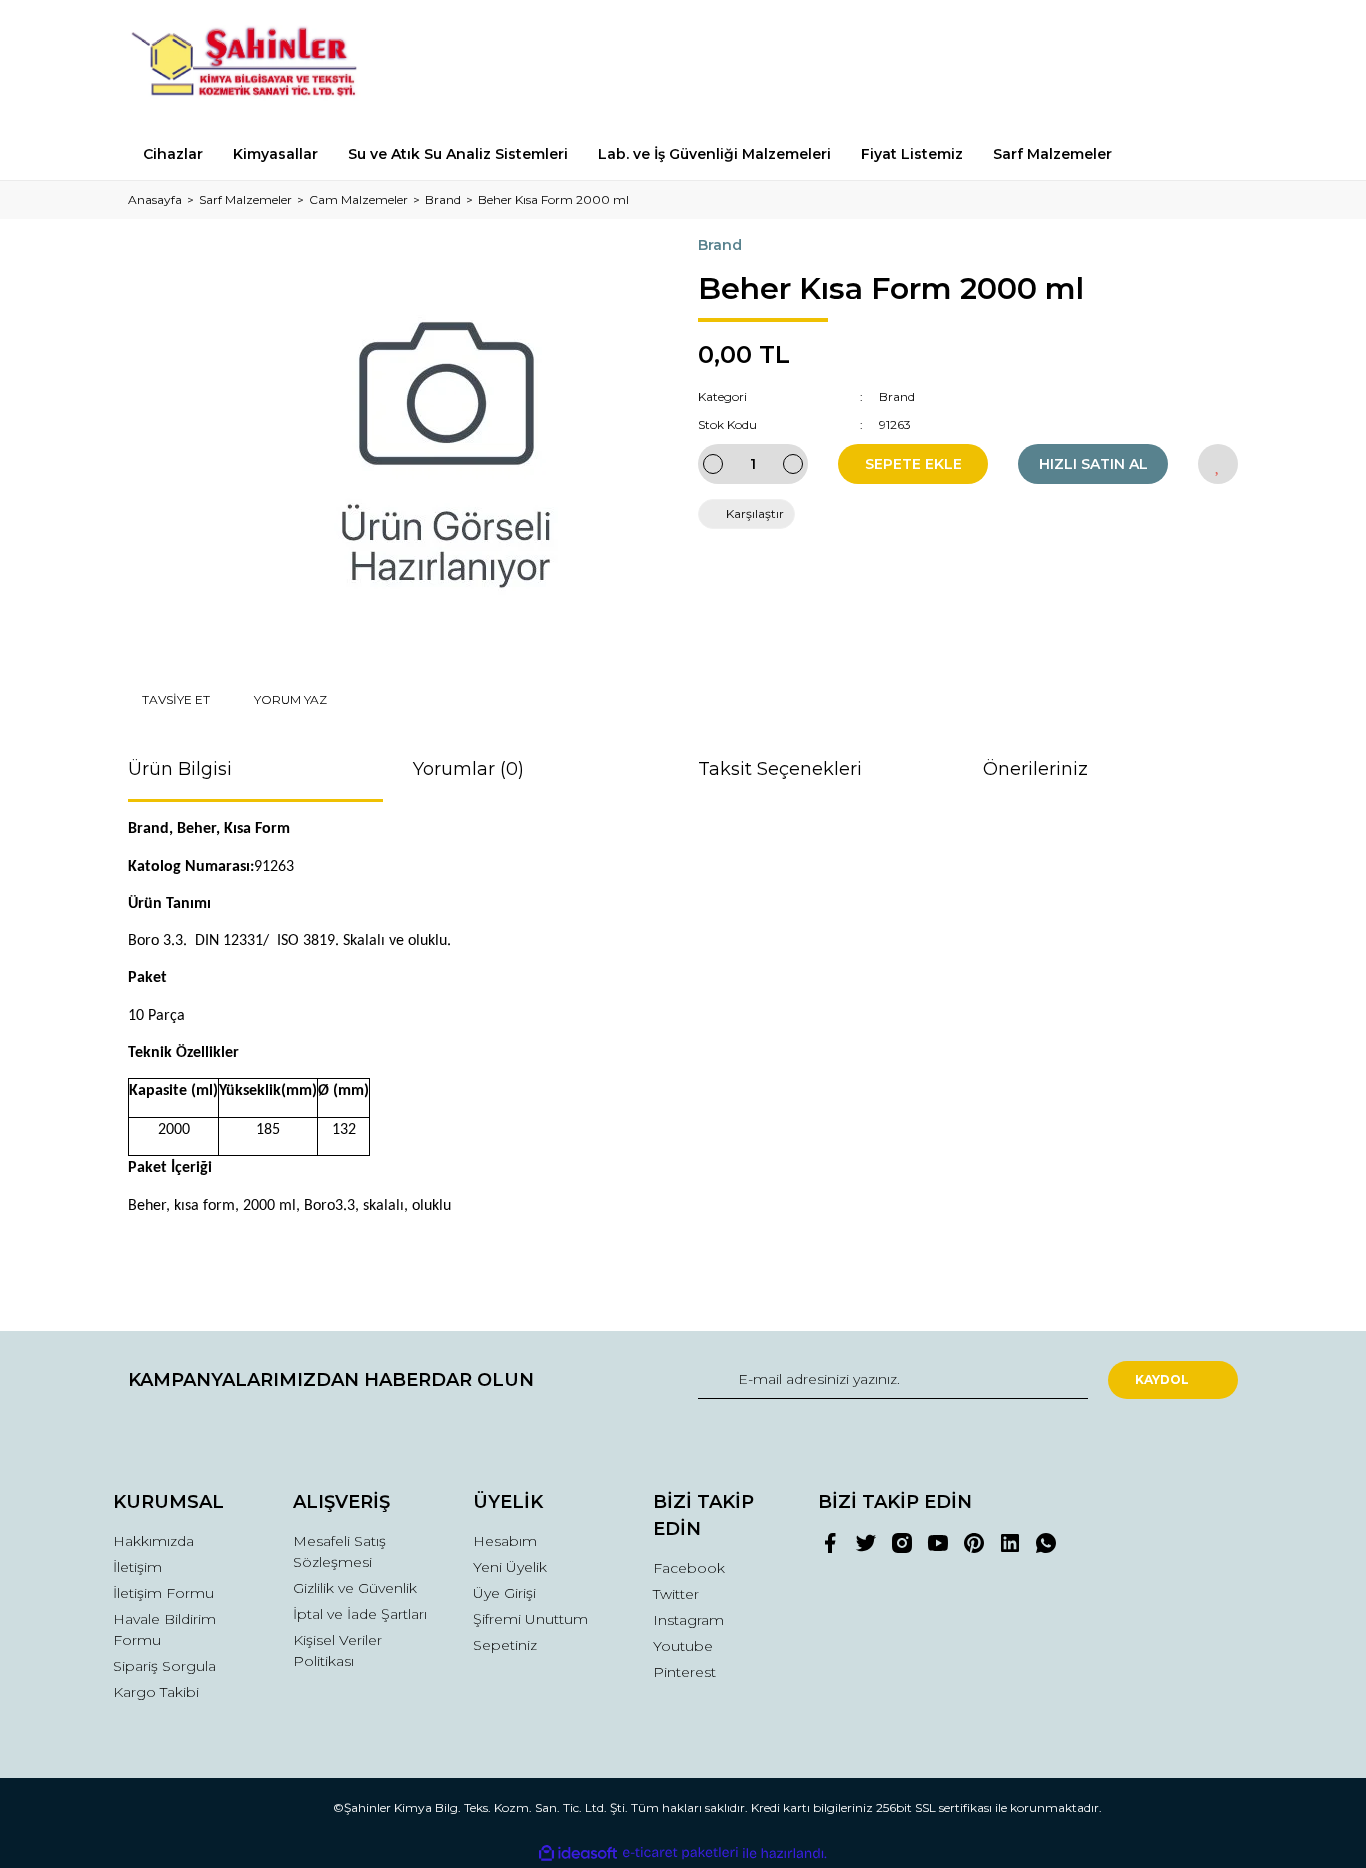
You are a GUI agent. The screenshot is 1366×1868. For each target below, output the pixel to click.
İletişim (137, 1567)
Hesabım (505, 1541)
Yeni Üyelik (510, 1567)
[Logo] (255, 64)
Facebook (689, 1568)
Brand (720, 245)
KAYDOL (1162, 1379)
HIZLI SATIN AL (1093, 464)
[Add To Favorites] (1218, 464)
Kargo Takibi (156, 1692)
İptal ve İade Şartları (360, 1614)
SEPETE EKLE (913, 464)
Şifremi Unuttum (530, 1619)
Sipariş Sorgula (164, 1666)
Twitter (676, 1594)
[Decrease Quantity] (713, 464)
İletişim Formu (163, 1593)
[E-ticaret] (680, 1853)
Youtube (683, 1646)
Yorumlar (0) (468, 769)
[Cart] (1214, 64)
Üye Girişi (504, 1593)
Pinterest (684, 1672)
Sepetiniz (505, 1645)
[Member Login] (1111, 64)
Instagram (688, 1620)
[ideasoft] (578, 1853)
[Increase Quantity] (793, 464)
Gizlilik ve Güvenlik (355, 1588)
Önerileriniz (1035, 769)
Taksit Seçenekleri (780, 769)
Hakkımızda (153, 1541)
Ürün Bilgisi (180, 769)
